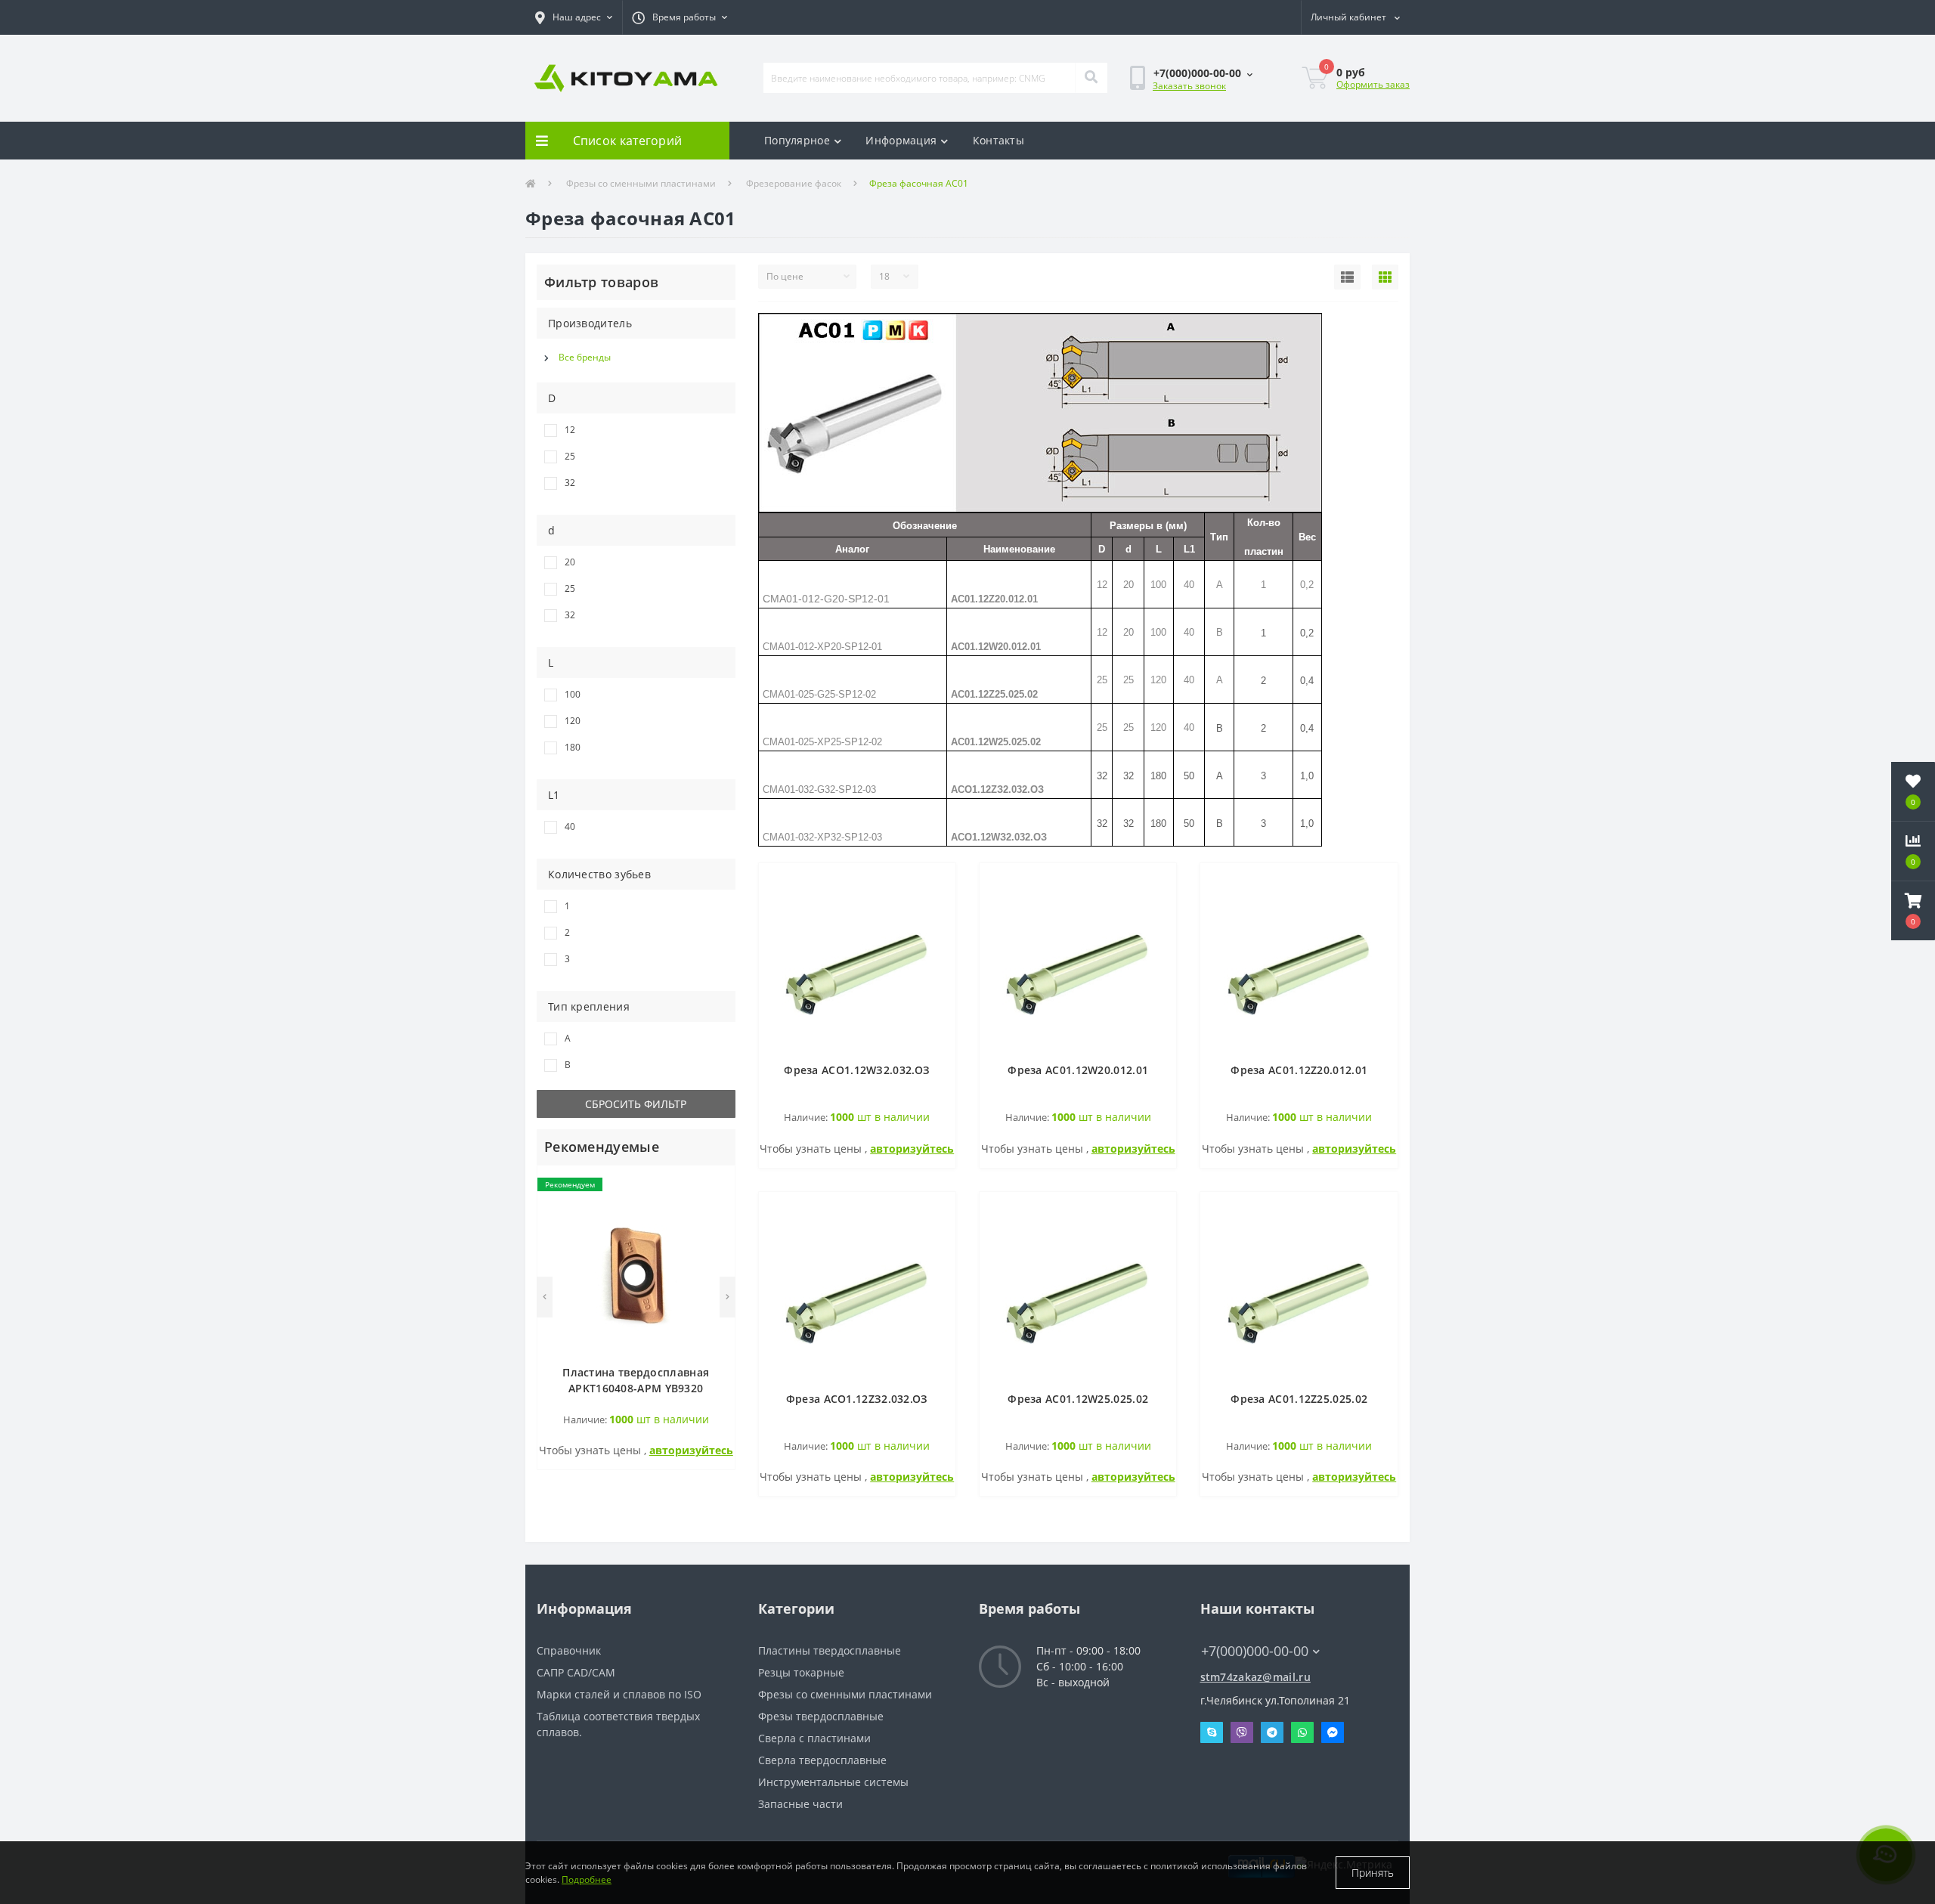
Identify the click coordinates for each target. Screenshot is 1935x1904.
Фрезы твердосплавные (821, 1716)
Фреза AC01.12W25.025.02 (1078, 1399)
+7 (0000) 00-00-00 (1248, 1628)
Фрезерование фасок (794, 183)
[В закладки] (715, 1186)
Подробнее (587, 1879)
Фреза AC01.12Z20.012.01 (1299, 1070)
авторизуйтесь (691, 1450)
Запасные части (800, 1804)
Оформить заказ (1373, 84)
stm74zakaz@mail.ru (1255, 1677)
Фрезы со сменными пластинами (641, 183)
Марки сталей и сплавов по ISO (619, 1694)
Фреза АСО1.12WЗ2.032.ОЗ (857, 1070)
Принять (1373, 1873)
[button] (574, 17)
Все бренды (585, 357)
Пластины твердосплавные (830, 1650)
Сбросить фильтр (636, 1104)
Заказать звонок (1189, 86)
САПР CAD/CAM (576, 1672)
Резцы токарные (801, 1672)
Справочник (569, 1650)
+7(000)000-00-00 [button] (1255, 1651)
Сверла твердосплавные (822, 1760)
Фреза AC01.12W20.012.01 (1078, 1070)
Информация (901, 140)
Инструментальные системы (833, 1782)
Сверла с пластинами (814, 1738)
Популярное (797, 140)
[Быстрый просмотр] (715, 1231)
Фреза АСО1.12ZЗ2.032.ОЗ (857, 1399)
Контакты (998, 140)
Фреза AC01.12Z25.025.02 (1299, 1399)
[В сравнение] (715, 1208)
